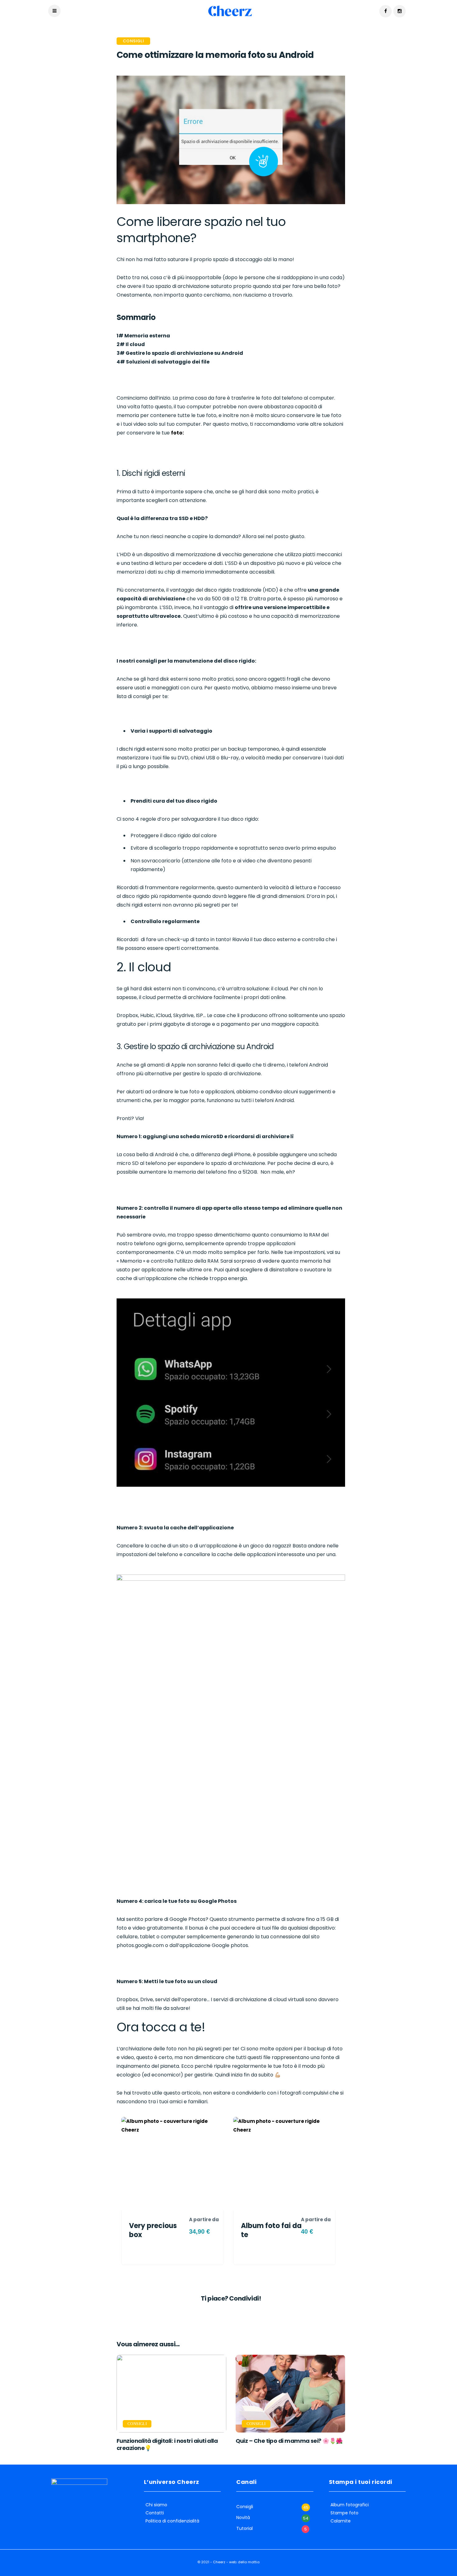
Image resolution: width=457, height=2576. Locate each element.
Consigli (133, 41)
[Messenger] (236, 2313)
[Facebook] (221, 2313)
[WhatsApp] (231, 2313)
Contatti (155, 2513)
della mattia (249, 2562)
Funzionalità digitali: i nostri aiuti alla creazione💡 (167, 2444)
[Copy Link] (241, 2313)
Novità (243, 2518)
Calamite (341, 2521)
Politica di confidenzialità (172, 2521)
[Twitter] (226, 2313)
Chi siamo (156, 2505)
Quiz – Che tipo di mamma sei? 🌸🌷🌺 (289, 2441)
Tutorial (245, 2529)
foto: (177, 433)
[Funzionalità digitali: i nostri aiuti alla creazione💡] (171, 2394)
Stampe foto (344, 2513)
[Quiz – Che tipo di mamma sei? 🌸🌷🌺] (291, 2394)
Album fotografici (350, 2505)
